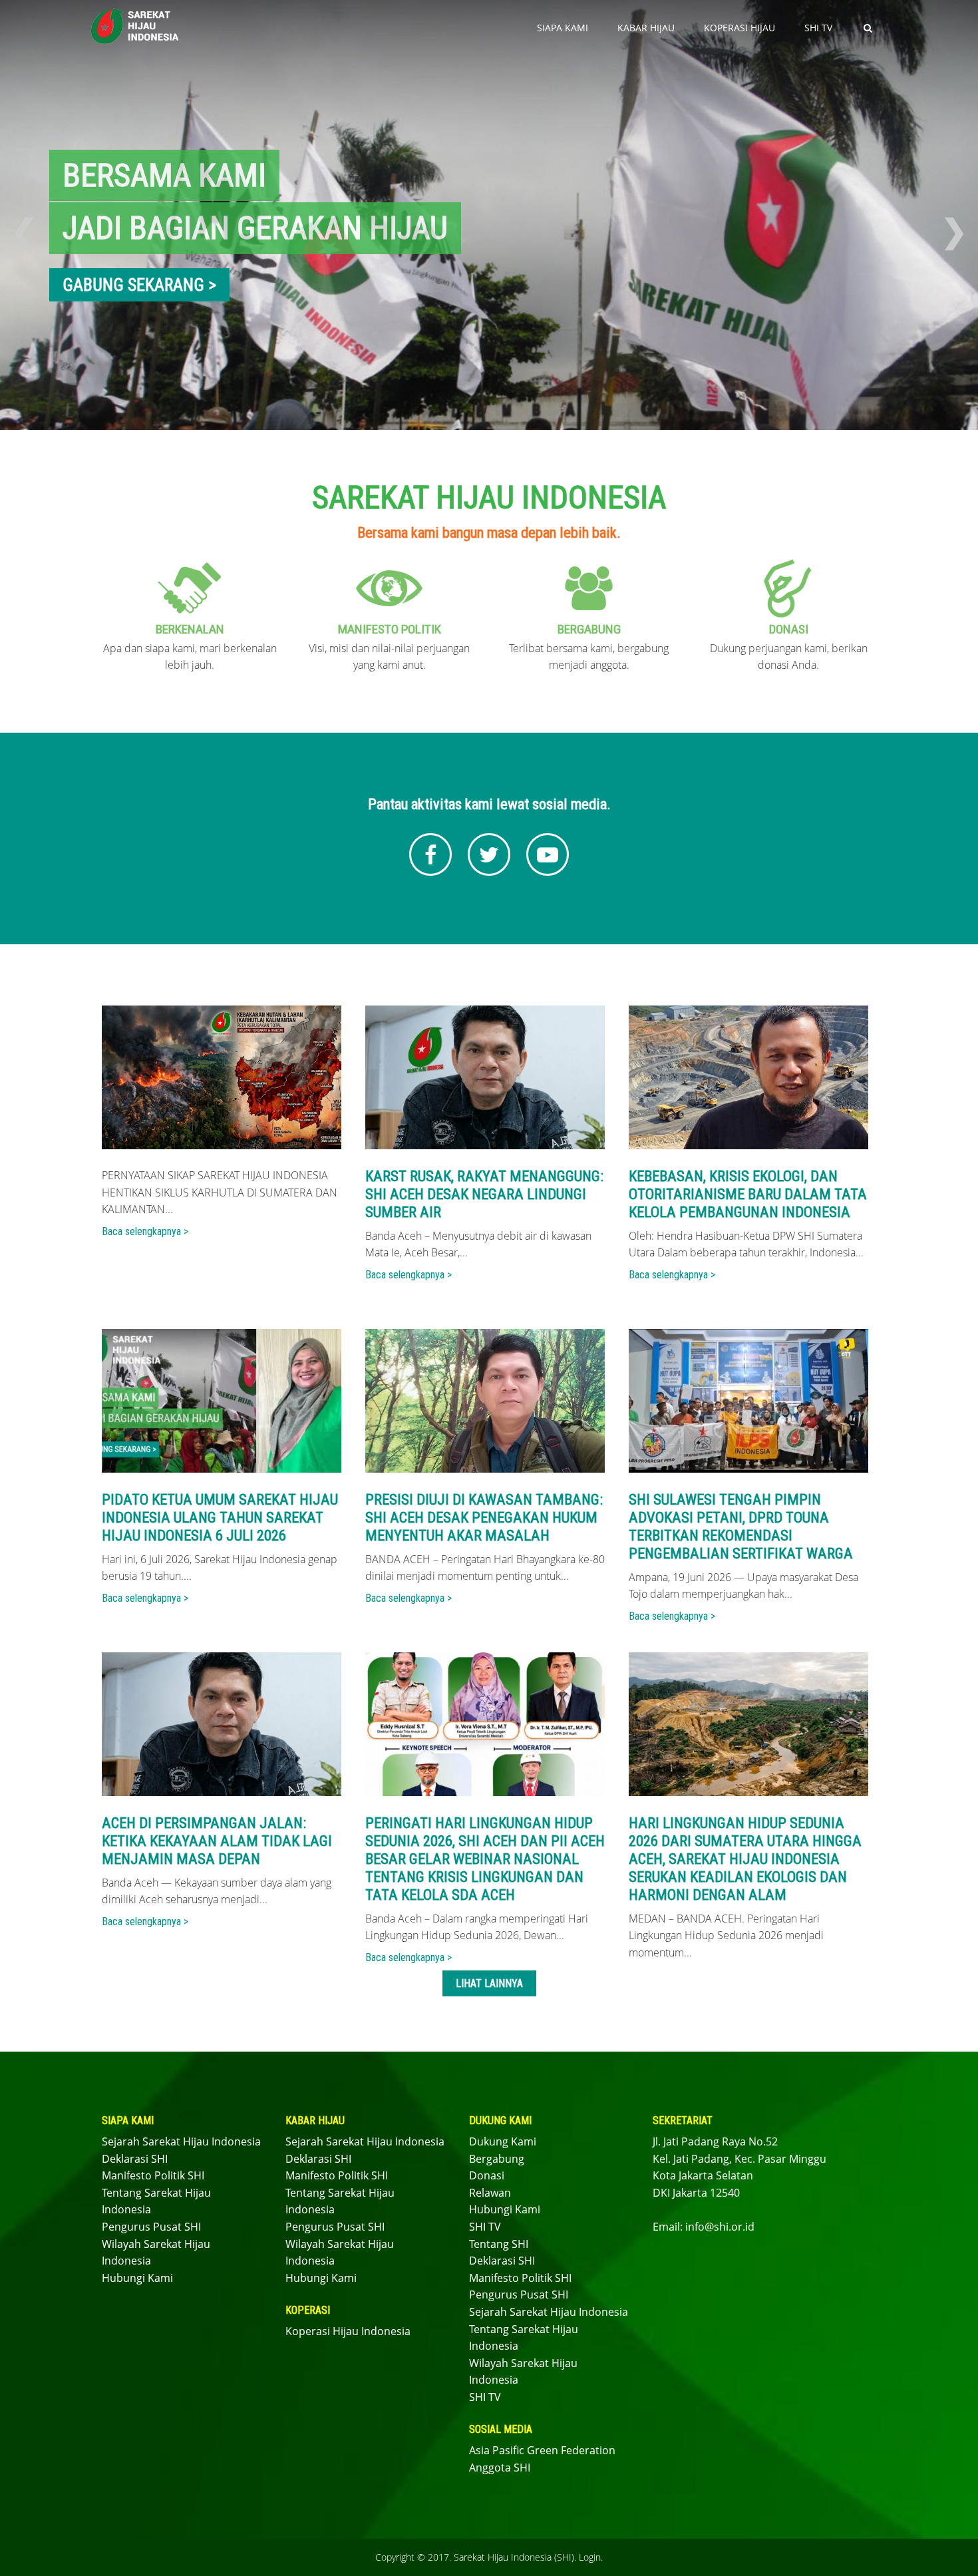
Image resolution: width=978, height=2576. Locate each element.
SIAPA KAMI (563, 28)
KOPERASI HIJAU (739, 28)
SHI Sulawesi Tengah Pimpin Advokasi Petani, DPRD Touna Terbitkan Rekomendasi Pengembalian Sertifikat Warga (741, 1526)
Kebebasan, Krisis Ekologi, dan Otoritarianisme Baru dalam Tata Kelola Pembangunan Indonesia (748, 1194)
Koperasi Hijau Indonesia (348, 2331)
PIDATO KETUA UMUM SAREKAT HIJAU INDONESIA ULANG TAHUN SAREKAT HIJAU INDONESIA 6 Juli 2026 (220, 1517)
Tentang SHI (499, 2244)
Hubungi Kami (137, 2278)
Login (590, 2557)
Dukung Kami (503, 2141)
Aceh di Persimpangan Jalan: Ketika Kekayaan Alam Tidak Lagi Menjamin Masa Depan (217, 1841)
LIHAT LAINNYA (489, 1983)
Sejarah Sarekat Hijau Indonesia (181, 2141)
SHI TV (818, 28)
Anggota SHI (500, 2468)
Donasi (487, 2175)
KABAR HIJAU (646, 28)
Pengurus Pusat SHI (151, 2227)
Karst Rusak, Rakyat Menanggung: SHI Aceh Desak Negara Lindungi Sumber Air (484, 1194)
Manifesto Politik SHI (153, 2175)
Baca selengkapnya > (145, 1231)
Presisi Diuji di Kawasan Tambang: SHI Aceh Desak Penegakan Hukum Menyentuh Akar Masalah (484, 1517)
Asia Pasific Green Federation (542, 2450)
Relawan (490, 2193)
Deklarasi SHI (135, 2159)
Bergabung (497, 2159)
